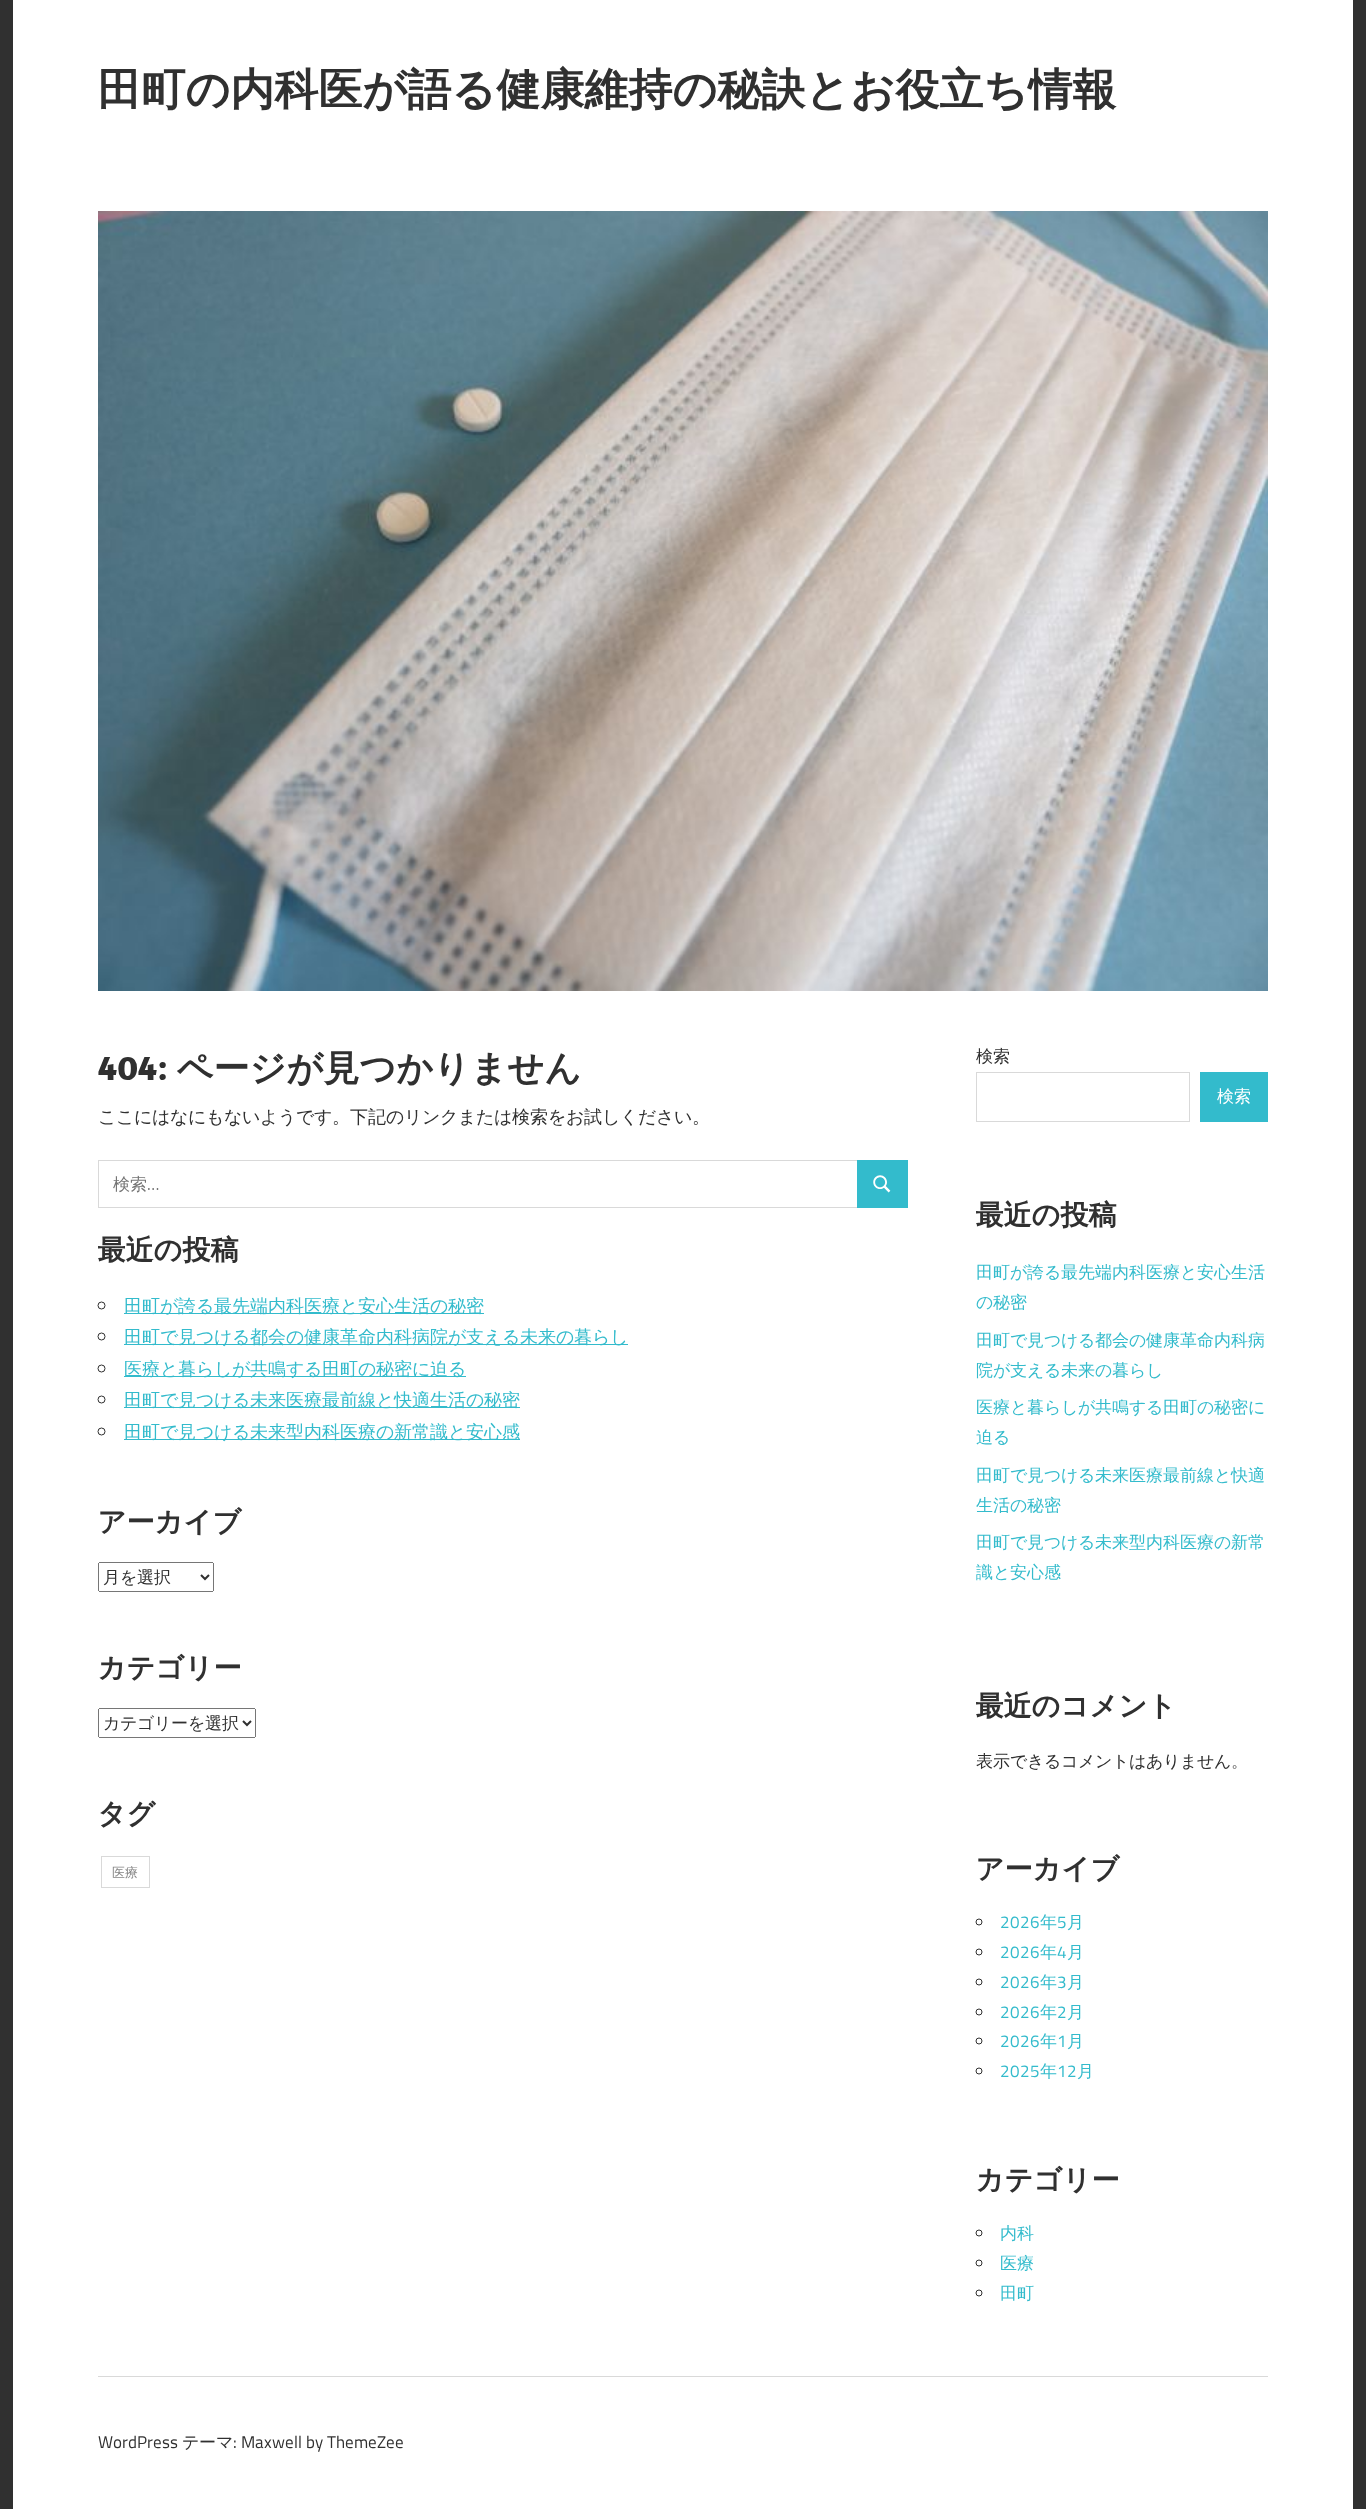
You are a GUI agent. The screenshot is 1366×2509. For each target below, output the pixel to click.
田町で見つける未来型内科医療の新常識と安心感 (322, 1431)
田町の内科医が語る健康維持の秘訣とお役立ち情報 (607, 88)
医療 (125, 1872)
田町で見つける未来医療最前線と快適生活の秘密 (322, 1399)
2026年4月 (1042, 1952)
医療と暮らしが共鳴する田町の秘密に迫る (295, 1368)
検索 (993, 1056)
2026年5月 (1042, 1922)
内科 (1017, 2233)
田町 (1017, 2293)
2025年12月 (1047, 2071)
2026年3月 (1042, 1982)
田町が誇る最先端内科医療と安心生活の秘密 (304, 1305)
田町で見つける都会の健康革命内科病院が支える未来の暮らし (376, 1336)
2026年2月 (1042, 2012)
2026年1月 (1042, 2041)
